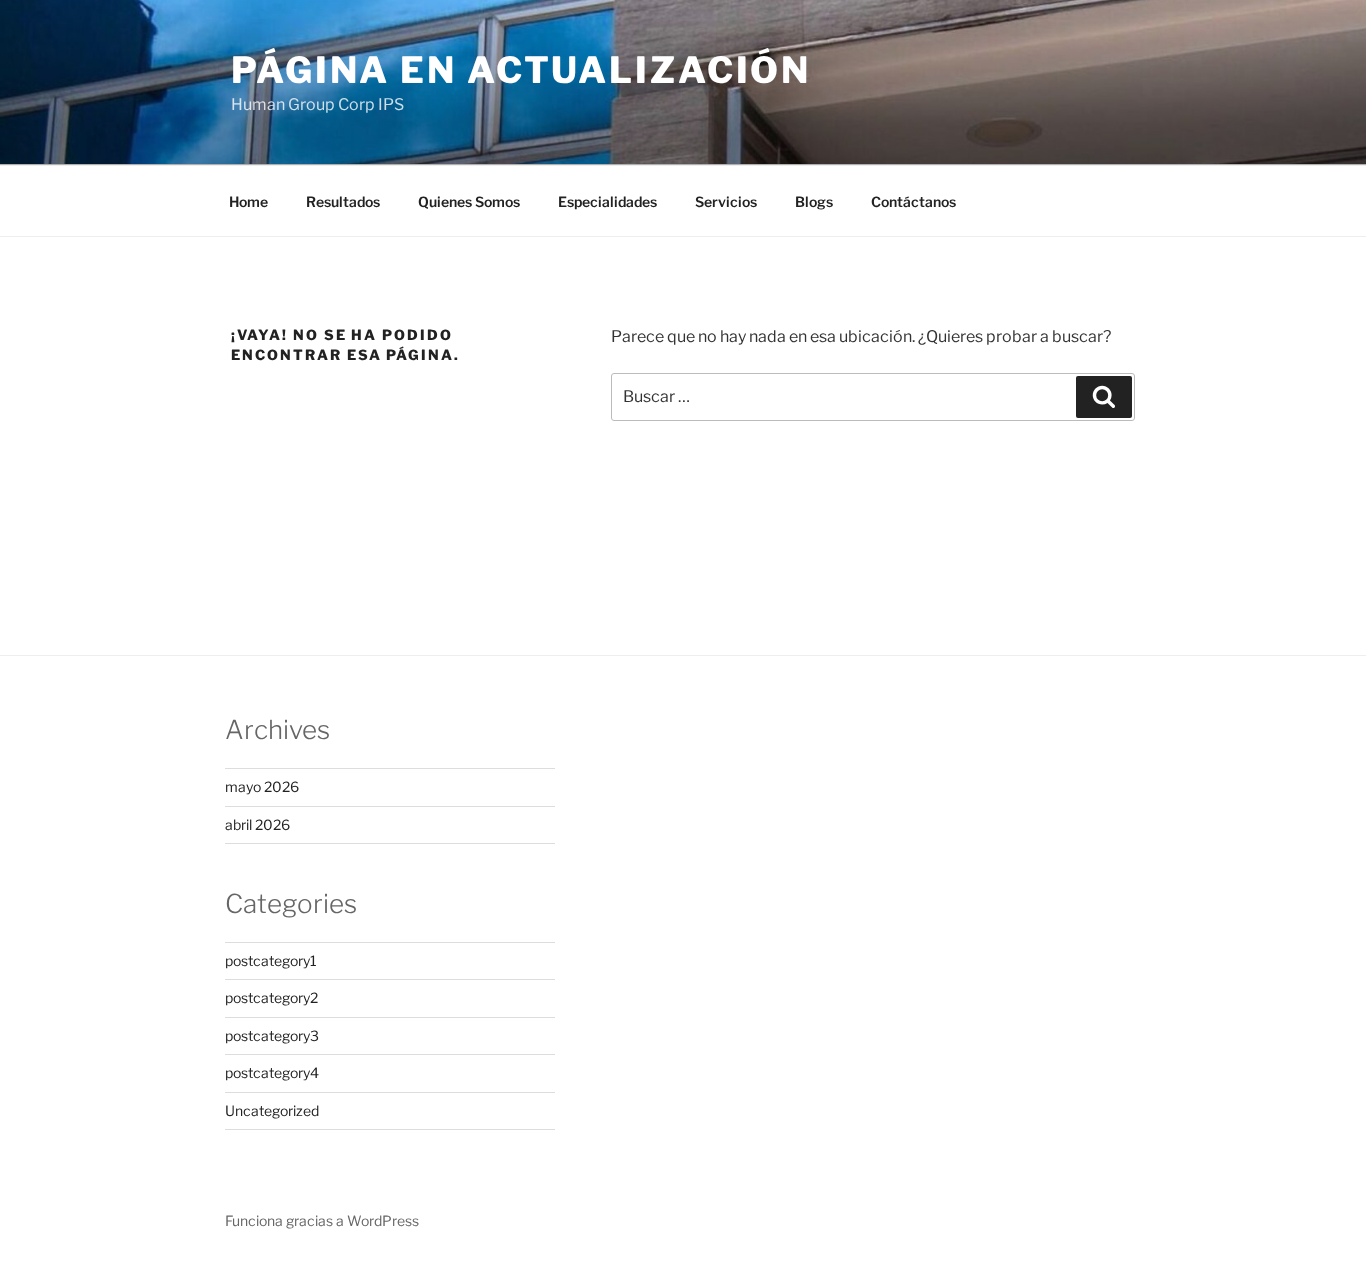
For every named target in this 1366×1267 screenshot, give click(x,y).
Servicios (726, 201)
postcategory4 (272, 1072)
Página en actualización (521, 70)
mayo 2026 (262, 786)
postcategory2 (271, 997)
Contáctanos (913, 201)
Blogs (814, 201)
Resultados (343, 201)
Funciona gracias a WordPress (322, 1220)
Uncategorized (272, 1110)
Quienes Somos (469, 201)
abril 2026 (257, 824)
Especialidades (607, 201)
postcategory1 (271, 960)
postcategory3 (272, 1035)
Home (248, 201)
